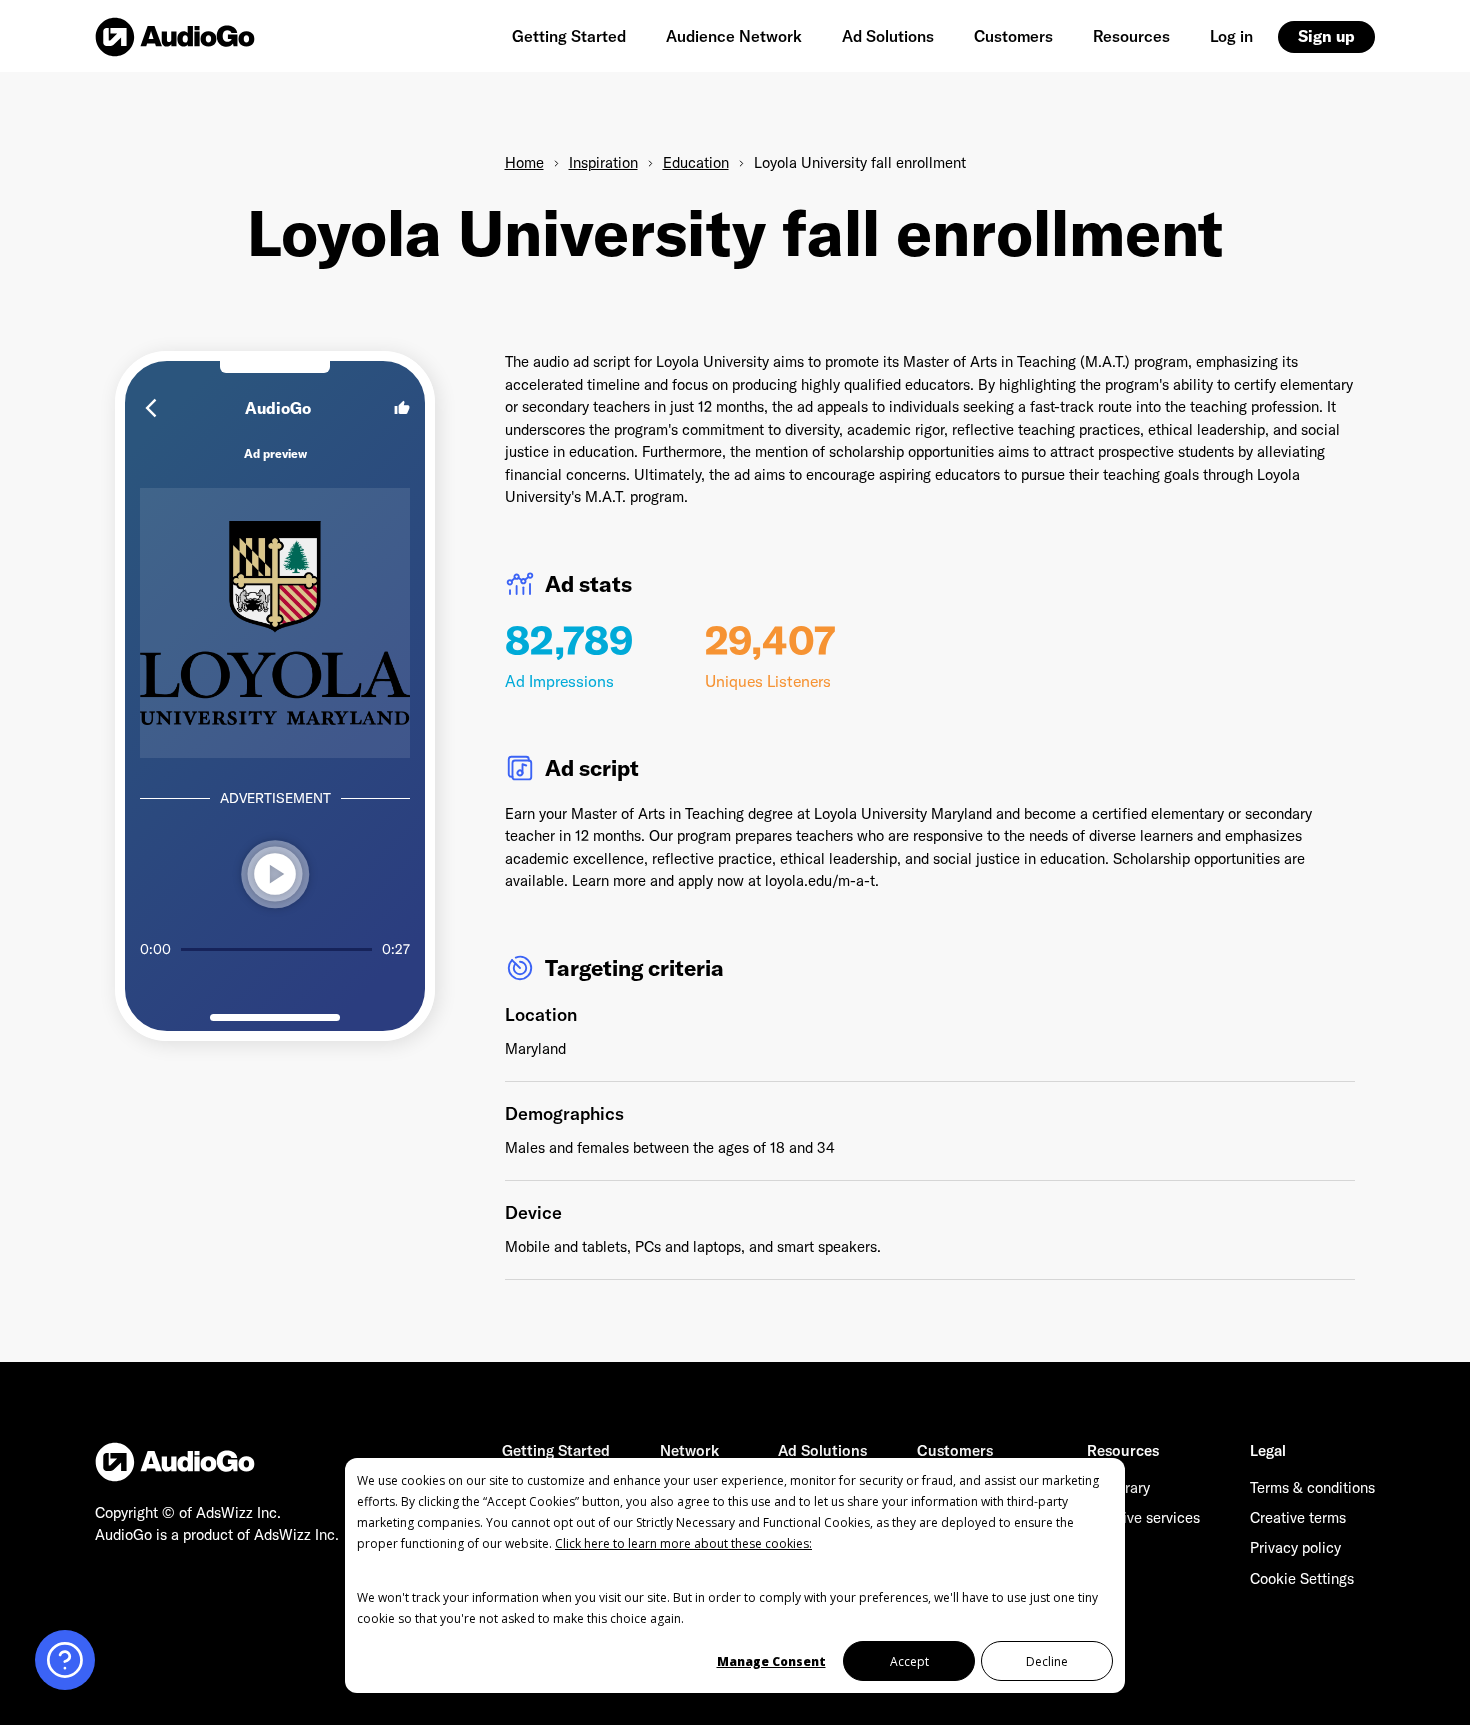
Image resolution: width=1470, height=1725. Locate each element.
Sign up (1326, 36)
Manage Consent (771, 1661)
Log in (1231, 36)
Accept (909, 1661)
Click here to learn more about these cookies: (683, 1543)
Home (524, 162)
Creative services (1143, 1517)
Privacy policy (1295, 1547)
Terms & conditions (1312, 1487)
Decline (1047, 1661)
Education (696, 162)
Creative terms (1298, 1517)
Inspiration (603, 162)
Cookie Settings (1302, 1578)
